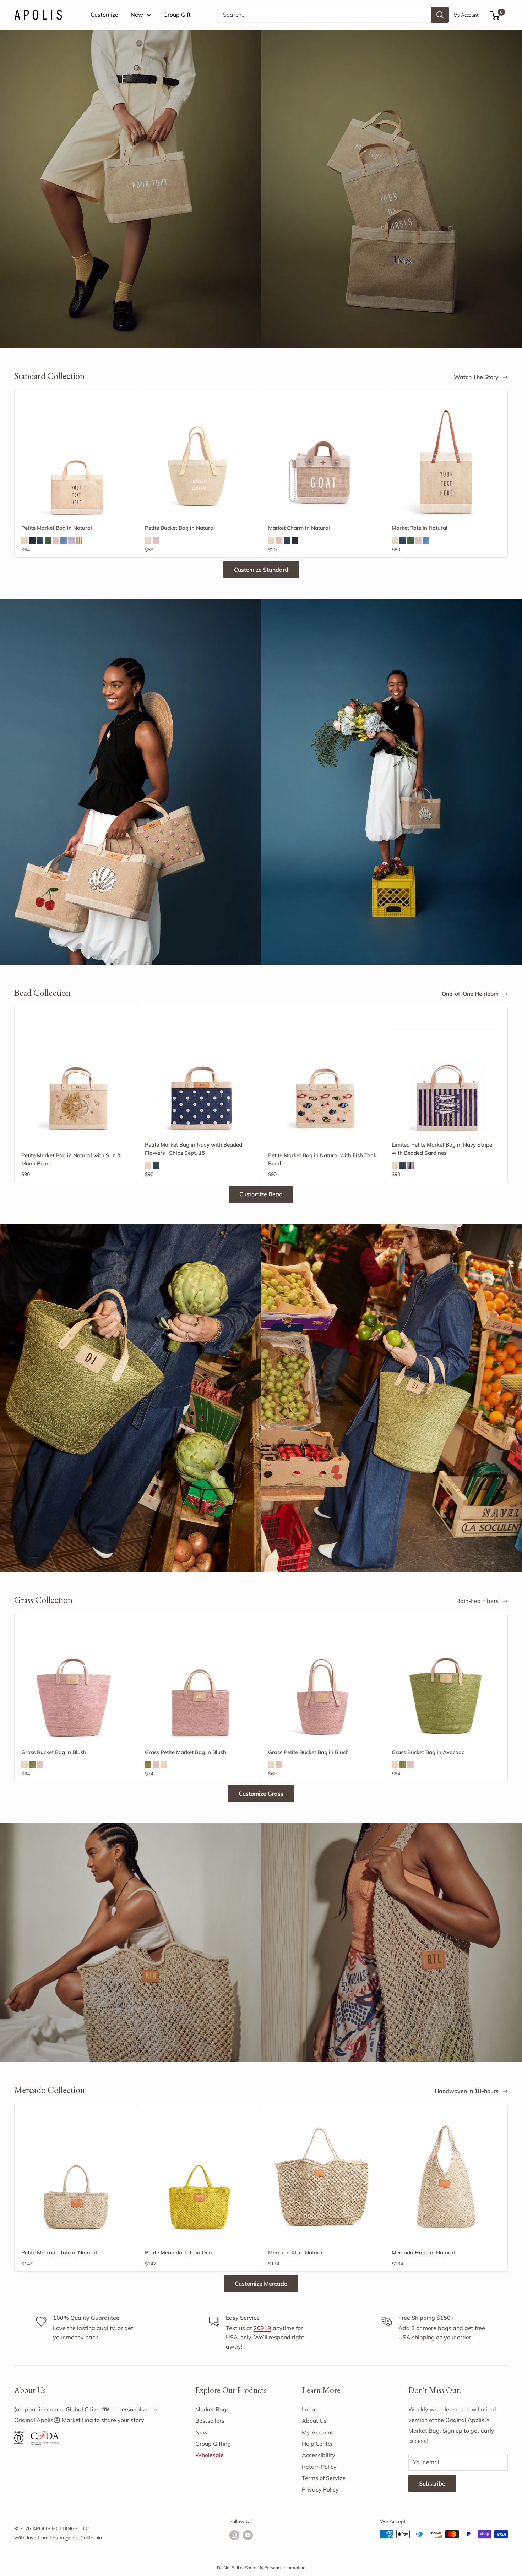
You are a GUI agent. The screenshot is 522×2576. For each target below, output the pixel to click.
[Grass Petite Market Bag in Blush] (200, 1686)
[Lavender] (71, 540)
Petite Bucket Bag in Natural (180, 528)
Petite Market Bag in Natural (57, 528)
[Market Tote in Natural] (446, 462)
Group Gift (177, 15)
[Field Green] (48, 540)
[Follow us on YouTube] (248, 2535)
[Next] (508, 474)
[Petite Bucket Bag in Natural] (200, 462)
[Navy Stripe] (410, 1165)
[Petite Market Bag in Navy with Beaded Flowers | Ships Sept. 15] (200, 1079)
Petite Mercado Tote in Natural (59, 2253)
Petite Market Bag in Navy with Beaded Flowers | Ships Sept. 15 (194, 1149)
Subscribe (432, 2483)
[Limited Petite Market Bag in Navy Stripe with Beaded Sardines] (446, 1079)
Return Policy (319, 2467)
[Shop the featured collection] (261, 189)
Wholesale (210, 2455)
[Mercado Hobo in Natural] (446, 2176)
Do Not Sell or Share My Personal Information (261, 2568)
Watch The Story (477, 377)
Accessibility (319, 2455)
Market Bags (212, 2409)
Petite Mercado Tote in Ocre (179, 2253)
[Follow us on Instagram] (234, 2535)
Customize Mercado (261, 2284)
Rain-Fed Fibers (478, 1601)
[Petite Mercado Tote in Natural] (76, 2176)
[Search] (440, 15)
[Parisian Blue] (64, 540)
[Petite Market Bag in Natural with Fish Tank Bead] (323, 1079)
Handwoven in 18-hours (467, 2091)
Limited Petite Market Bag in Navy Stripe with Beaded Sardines (442, 1149)
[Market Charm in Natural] (323, 462)
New (137, 15)
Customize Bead (261, 1194)
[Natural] (25, 540)
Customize (104, 15)
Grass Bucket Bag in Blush (54, 1752)
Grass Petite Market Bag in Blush (186, 1752)
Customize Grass (261, 1794)
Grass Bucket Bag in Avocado (428, 1752)
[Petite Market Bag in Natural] (76, 462)
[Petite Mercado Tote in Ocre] (200, 2176)
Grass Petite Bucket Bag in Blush (308, 1752)
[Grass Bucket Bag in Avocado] (446, 1686)
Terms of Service (324, 2478)
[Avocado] (32, 1764)
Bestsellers (210, 2421)
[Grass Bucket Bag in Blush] (76, 1686)
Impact (311, 2409)
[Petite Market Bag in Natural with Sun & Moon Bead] (76, 1079)
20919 (262, 2328)
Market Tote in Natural (420, 528)
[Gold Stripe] (79, 540)
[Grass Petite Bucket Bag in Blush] (323, 1686)
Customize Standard (261, 570)
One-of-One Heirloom (471, 994)
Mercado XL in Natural (296, 2253)
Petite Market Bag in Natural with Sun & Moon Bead (71, 1159)
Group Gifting (213, 2444)
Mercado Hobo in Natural (423, 2253)
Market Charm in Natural (299, 528)
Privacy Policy (320, 2489)
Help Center (317, 2444)
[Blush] (56, 540)
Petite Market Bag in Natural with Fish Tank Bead (322, 1159)
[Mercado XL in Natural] (323, 2176)
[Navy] (40, 540)
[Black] (32, 540)
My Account (466, 15)
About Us (314, 2421)
